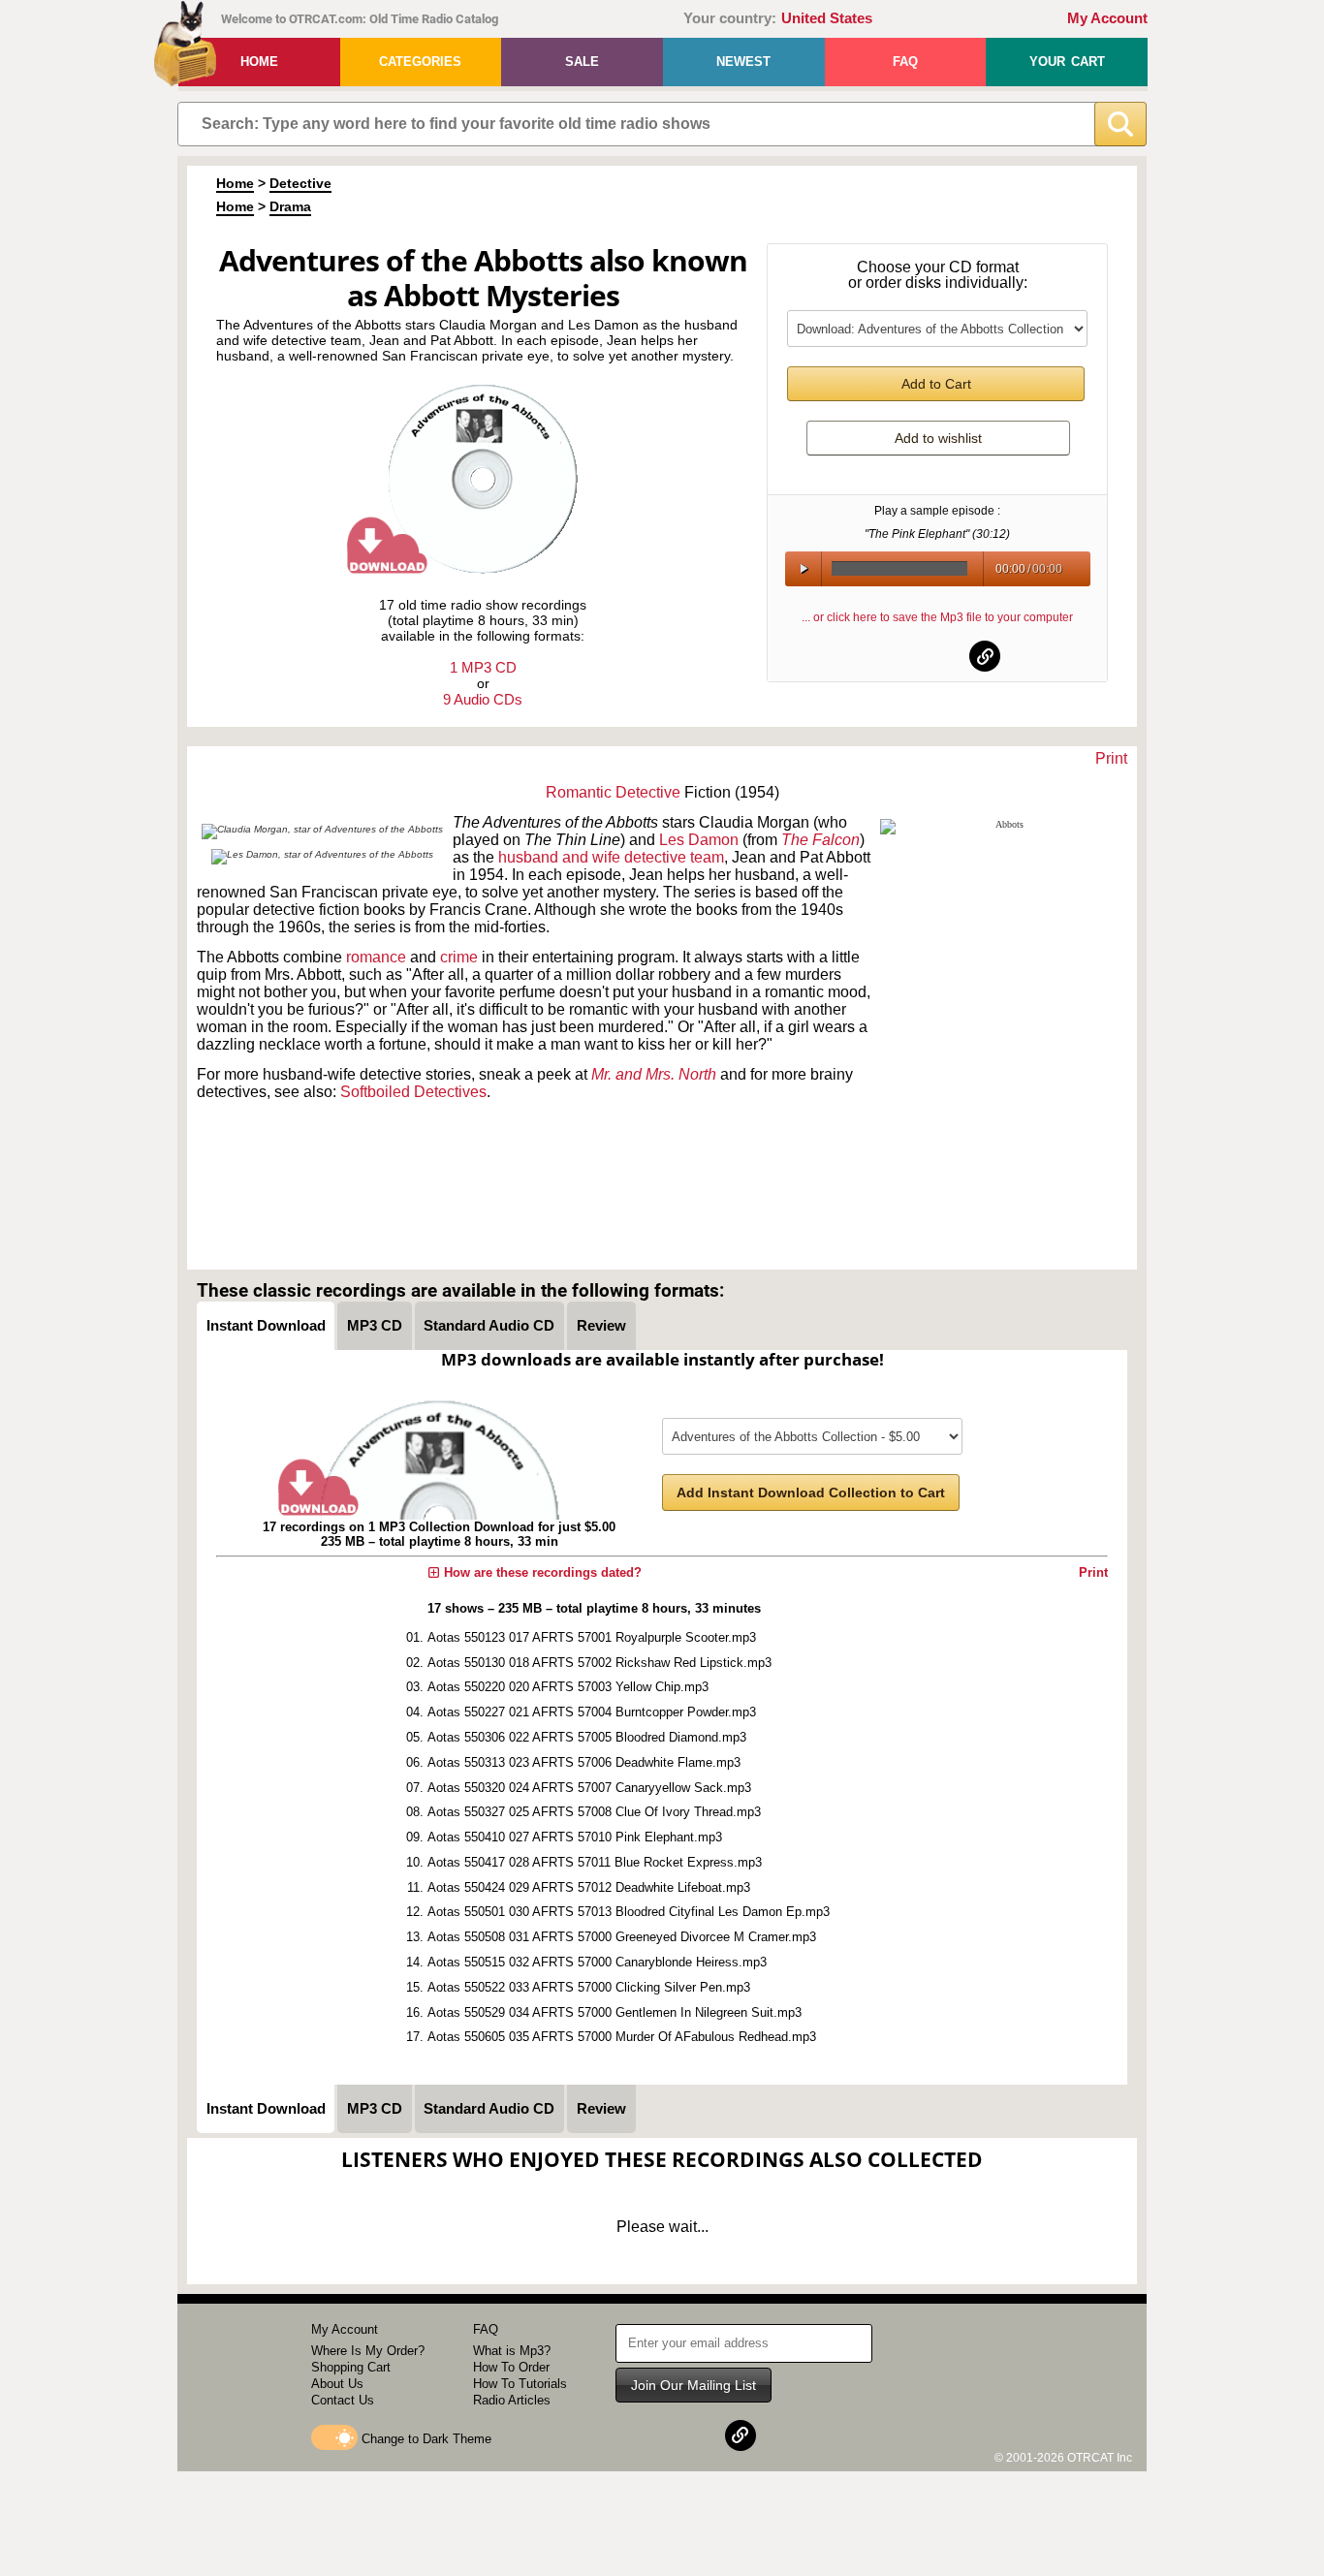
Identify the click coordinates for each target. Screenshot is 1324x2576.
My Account (1107, 18)
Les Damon (699, 840)
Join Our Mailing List (694, 2385)
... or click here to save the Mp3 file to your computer (937, 617)
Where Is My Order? (368, 2351)
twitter (938, 656)
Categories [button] (420, 62)
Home (259, 62)
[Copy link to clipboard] (985, 656)
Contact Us (343, 2400)
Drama (290, 206)
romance (376, 957)
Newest (743, 62)
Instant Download (266, 1325)
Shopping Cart (351, 2367)
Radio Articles (512, 2400)
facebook (891, 656)
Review (601, 1325)
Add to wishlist (938, 438)
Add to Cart (936, 384)
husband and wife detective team (611, 857)
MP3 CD (375, 1325)
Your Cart (1067, 62)
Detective (300, 183)
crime (459, 957)
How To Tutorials (520, 2384)
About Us (337, 2384)
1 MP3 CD (483, 667)
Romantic (579, 792)
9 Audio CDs (483, 699)
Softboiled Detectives (413, 1092)
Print (1111, 758)
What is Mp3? (512, 2351)
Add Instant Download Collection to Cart (811, 1492)
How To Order (511, 2367)
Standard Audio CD (489, 1325)
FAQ (905, 62)
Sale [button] (582, 62)
